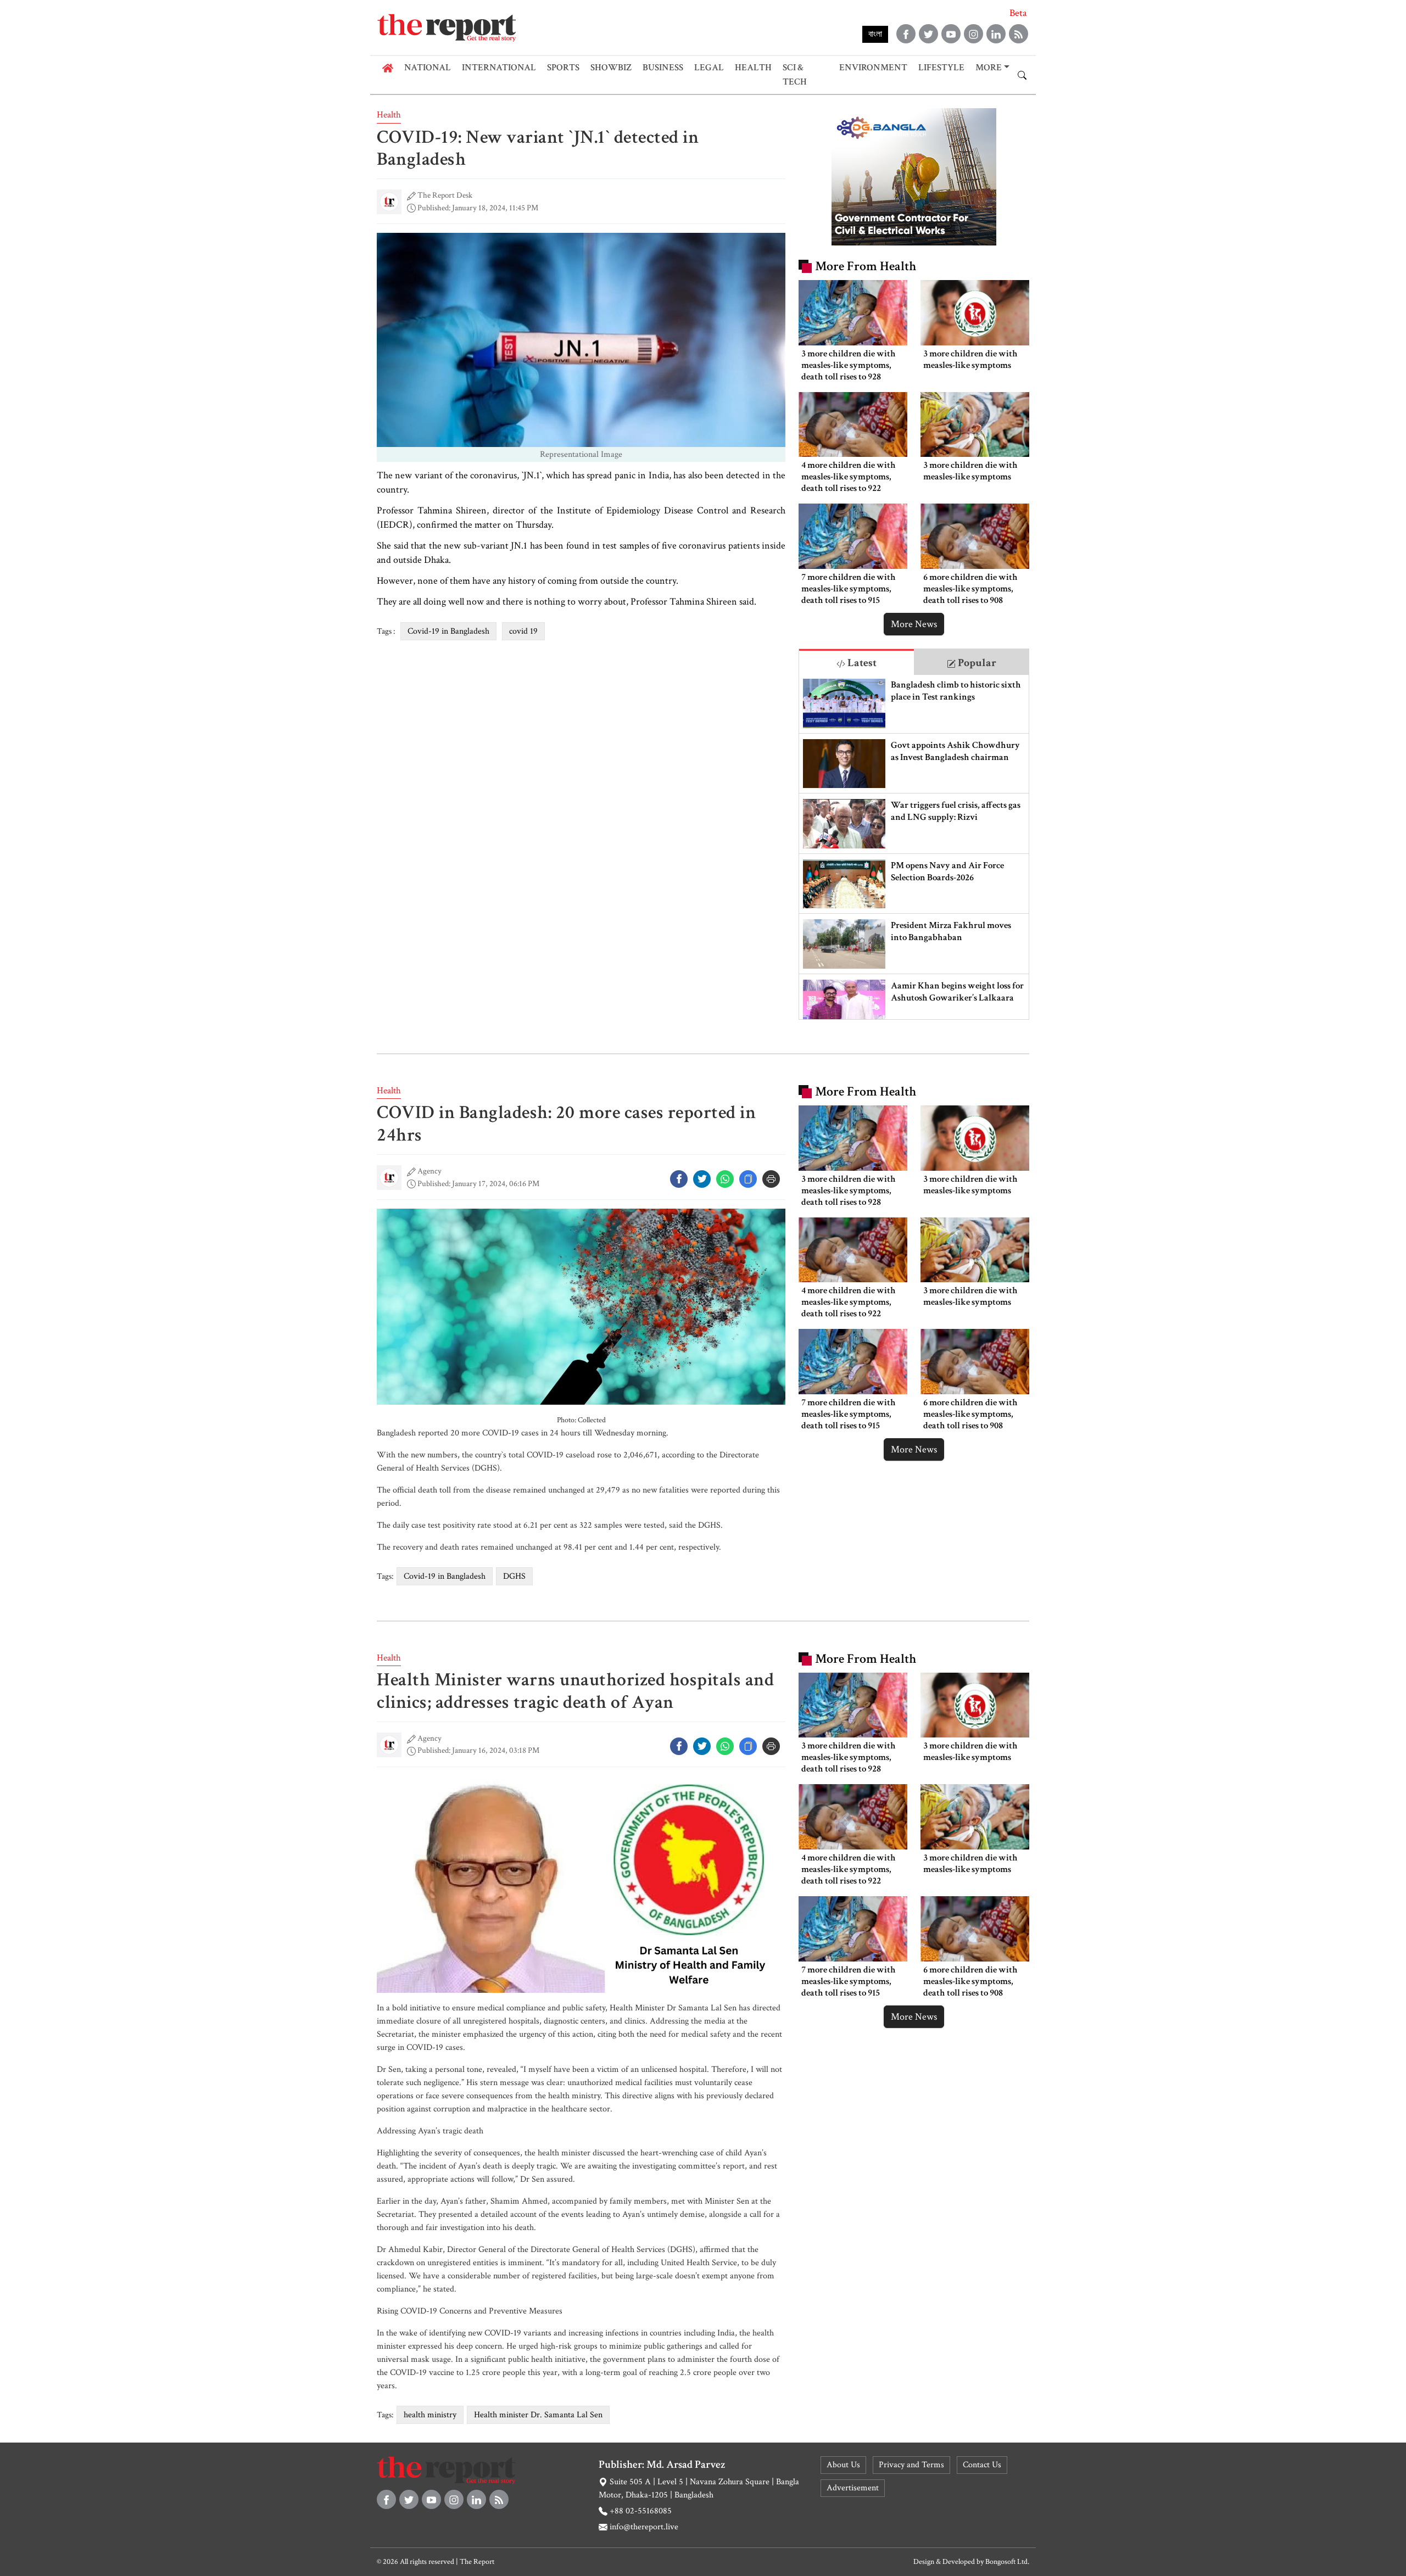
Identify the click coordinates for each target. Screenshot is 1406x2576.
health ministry (430, 2415)
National (428, 68)
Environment (873, 68)
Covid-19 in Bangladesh (448, 631)
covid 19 (523, 631)
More (989, 68)
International (499, 68)
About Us (843, 2465)
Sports (563, 68)
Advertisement (853, 2488)
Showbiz (611, 68)
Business (663, 68)
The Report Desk (445, 195)
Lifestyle (941, 68)
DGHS (514, 1576)
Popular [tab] (976, 663)
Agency (429, 1171)
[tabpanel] (914, 847)
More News (914, 624)
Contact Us (982, 2465)
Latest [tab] (861, 663)
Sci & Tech (795, 75)
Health (753, 68)
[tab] (857, 662)
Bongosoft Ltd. (1007, 2562)
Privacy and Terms (911, 2465)
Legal (709, 68)
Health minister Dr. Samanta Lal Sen (538, 2415)
